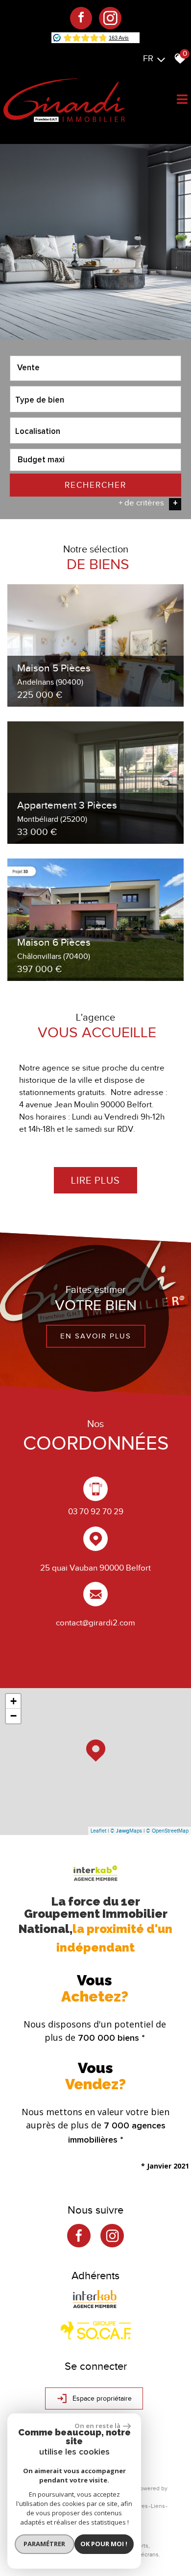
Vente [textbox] (28, 368)
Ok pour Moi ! (104, 2544)
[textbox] (95, 399)
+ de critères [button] (148, 503)
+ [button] (13, 1701)
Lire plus (95, 1180)
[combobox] (95, 368)
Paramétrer (44, 2544)
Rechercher (95, 485)
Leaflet (98, 1831)
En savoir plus (96, 1336)
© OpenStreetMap (167, 1831)
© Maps (126, 1831)
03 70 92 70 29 (96, 1512)
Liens (158, 2506)
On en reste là (97, 2426)
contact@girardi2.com (95, 1622)
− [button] (13, 1716)
